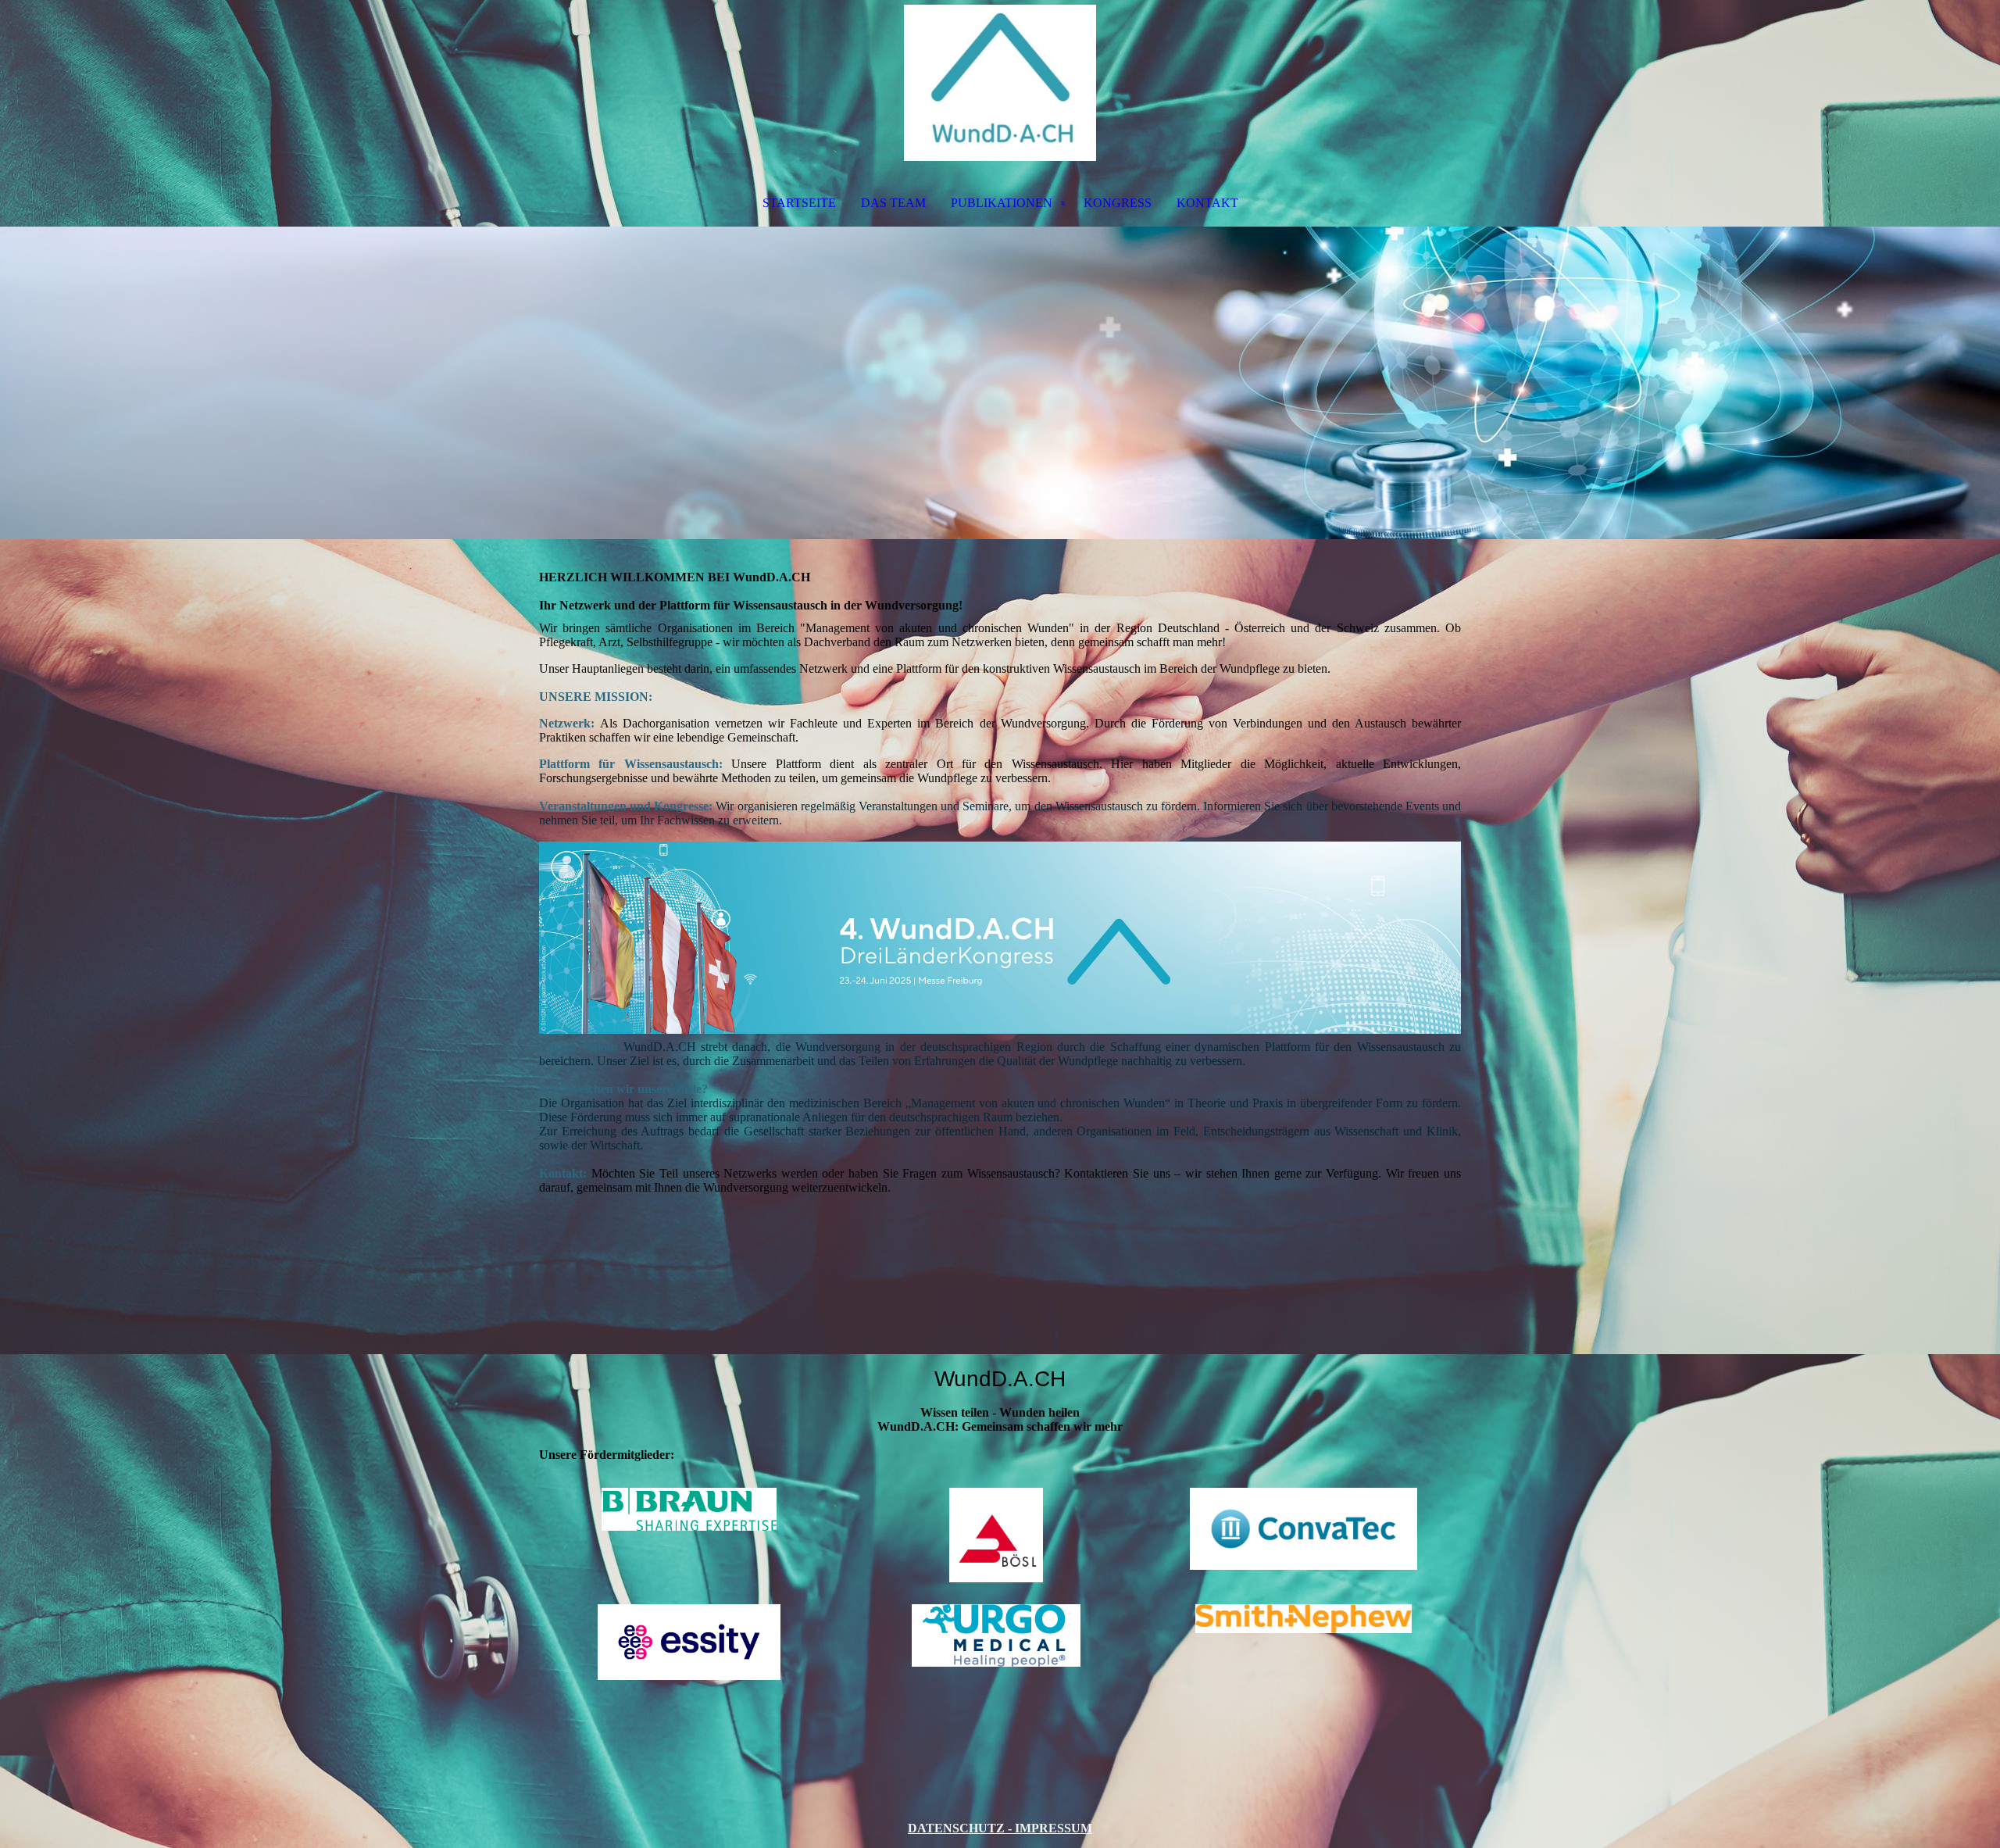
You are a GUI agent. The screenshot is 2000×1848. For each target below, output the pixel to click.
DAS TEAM (893, 203)
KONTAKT (1207, 203)
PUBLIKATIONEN (1002, 203)
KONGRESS (1118, 203)
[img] (1000, 83)
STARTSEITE (799, 203)
